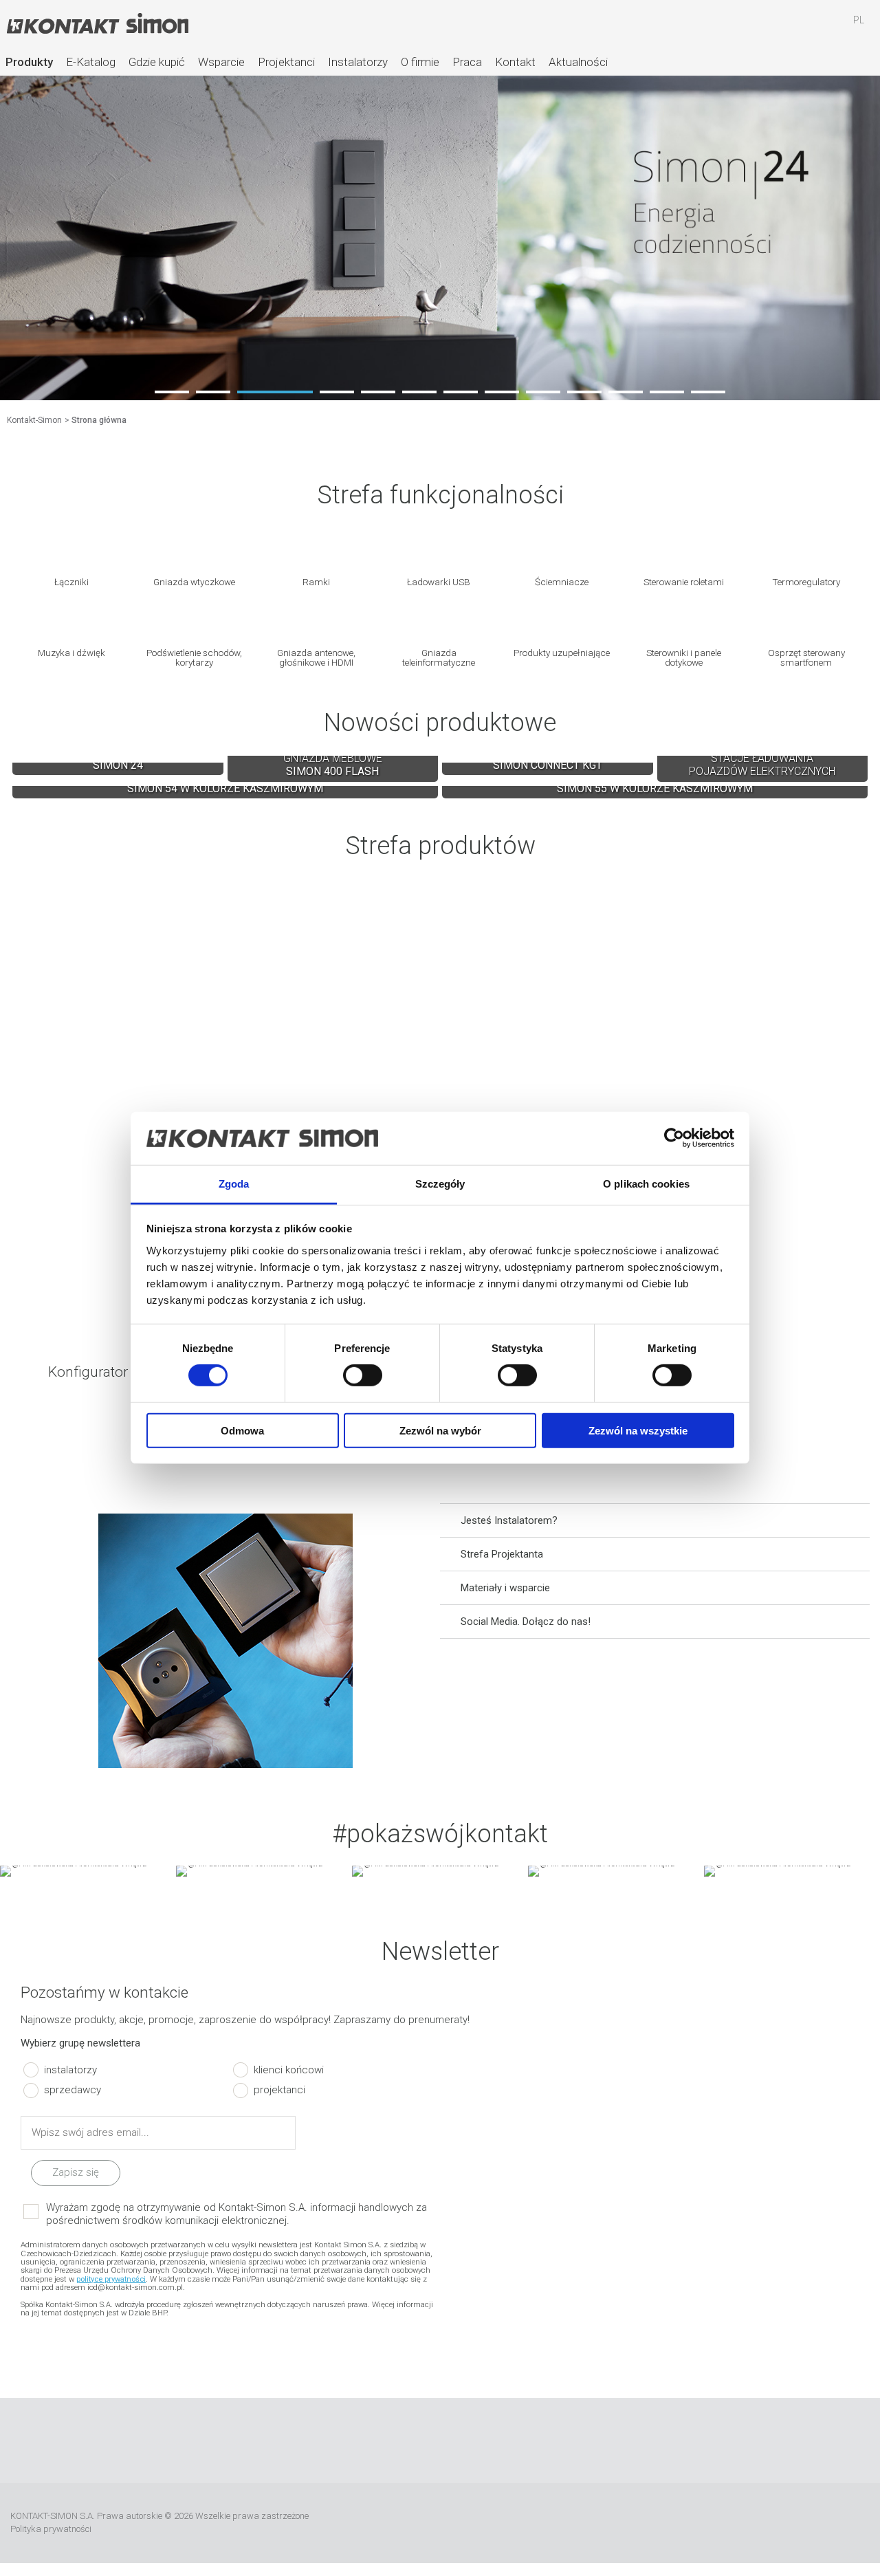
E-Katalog (91, 62)
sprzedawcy (73, 2090)
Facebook (379, 2441)
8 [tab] (502, 392)
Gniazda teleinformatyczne (439, 657)
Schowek (819, 27)
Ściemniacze (562, 581)
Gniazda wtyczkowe (194, 581)
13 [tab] (708, 392)
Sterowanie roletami (684, 581)
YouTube (420, 2441)
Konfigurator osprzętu (118, 1286)
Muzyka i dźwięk (71, 652)
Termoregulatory (806, 581)
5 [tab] (378, 392)
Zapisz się (76, 2172)
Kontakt (515, 62)
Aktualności (578, 62)
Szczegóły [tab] (440, 1184)
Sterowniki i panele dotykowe (684, 657)
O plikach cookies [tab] (646, 1184)
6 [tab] (419, 392)
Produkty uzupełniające (562, 652)
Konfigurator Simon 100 (763, 1286)
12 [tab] (667, 392)
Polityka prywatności (51, 2529)
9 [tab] (543, 392)
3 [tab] (275, 392)
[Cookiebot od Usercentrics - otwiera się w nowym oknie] (674, 1138)
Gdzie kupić (157, 62)
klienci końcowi (289, 2069)
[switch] (363, 1375)
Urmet (724, 2523)
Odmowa (242, 1430)
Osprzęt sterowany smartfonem (806, 657)
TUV (856, 2523)
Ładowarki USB (439, 581)
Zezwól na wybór (440, 1430)
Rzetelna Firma (623, 2523)
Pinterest (501, 2441)
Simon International (799, 2523)
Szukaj (739, 27)
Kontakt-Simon (97, 25)
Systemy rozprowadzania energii (655, 984)
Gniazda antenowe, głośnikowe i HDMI (316, 657)
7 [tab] (461, 392)
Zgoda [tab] (234, 1184)
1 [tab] (172, 392)
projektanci (279, 2090)
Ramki (316, 581)
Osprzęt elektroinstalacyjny (225, 984)
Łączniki (71, 581)
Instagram (461, 2441)
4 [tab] (337, 392)
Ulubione (779, 27)
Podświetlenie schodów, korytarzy (194, 657)
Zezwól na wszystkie (638, 1430)
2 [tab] (213, 392)
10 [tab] (584, 392)
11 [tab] (626, 392)
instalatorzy (70, 2069)
